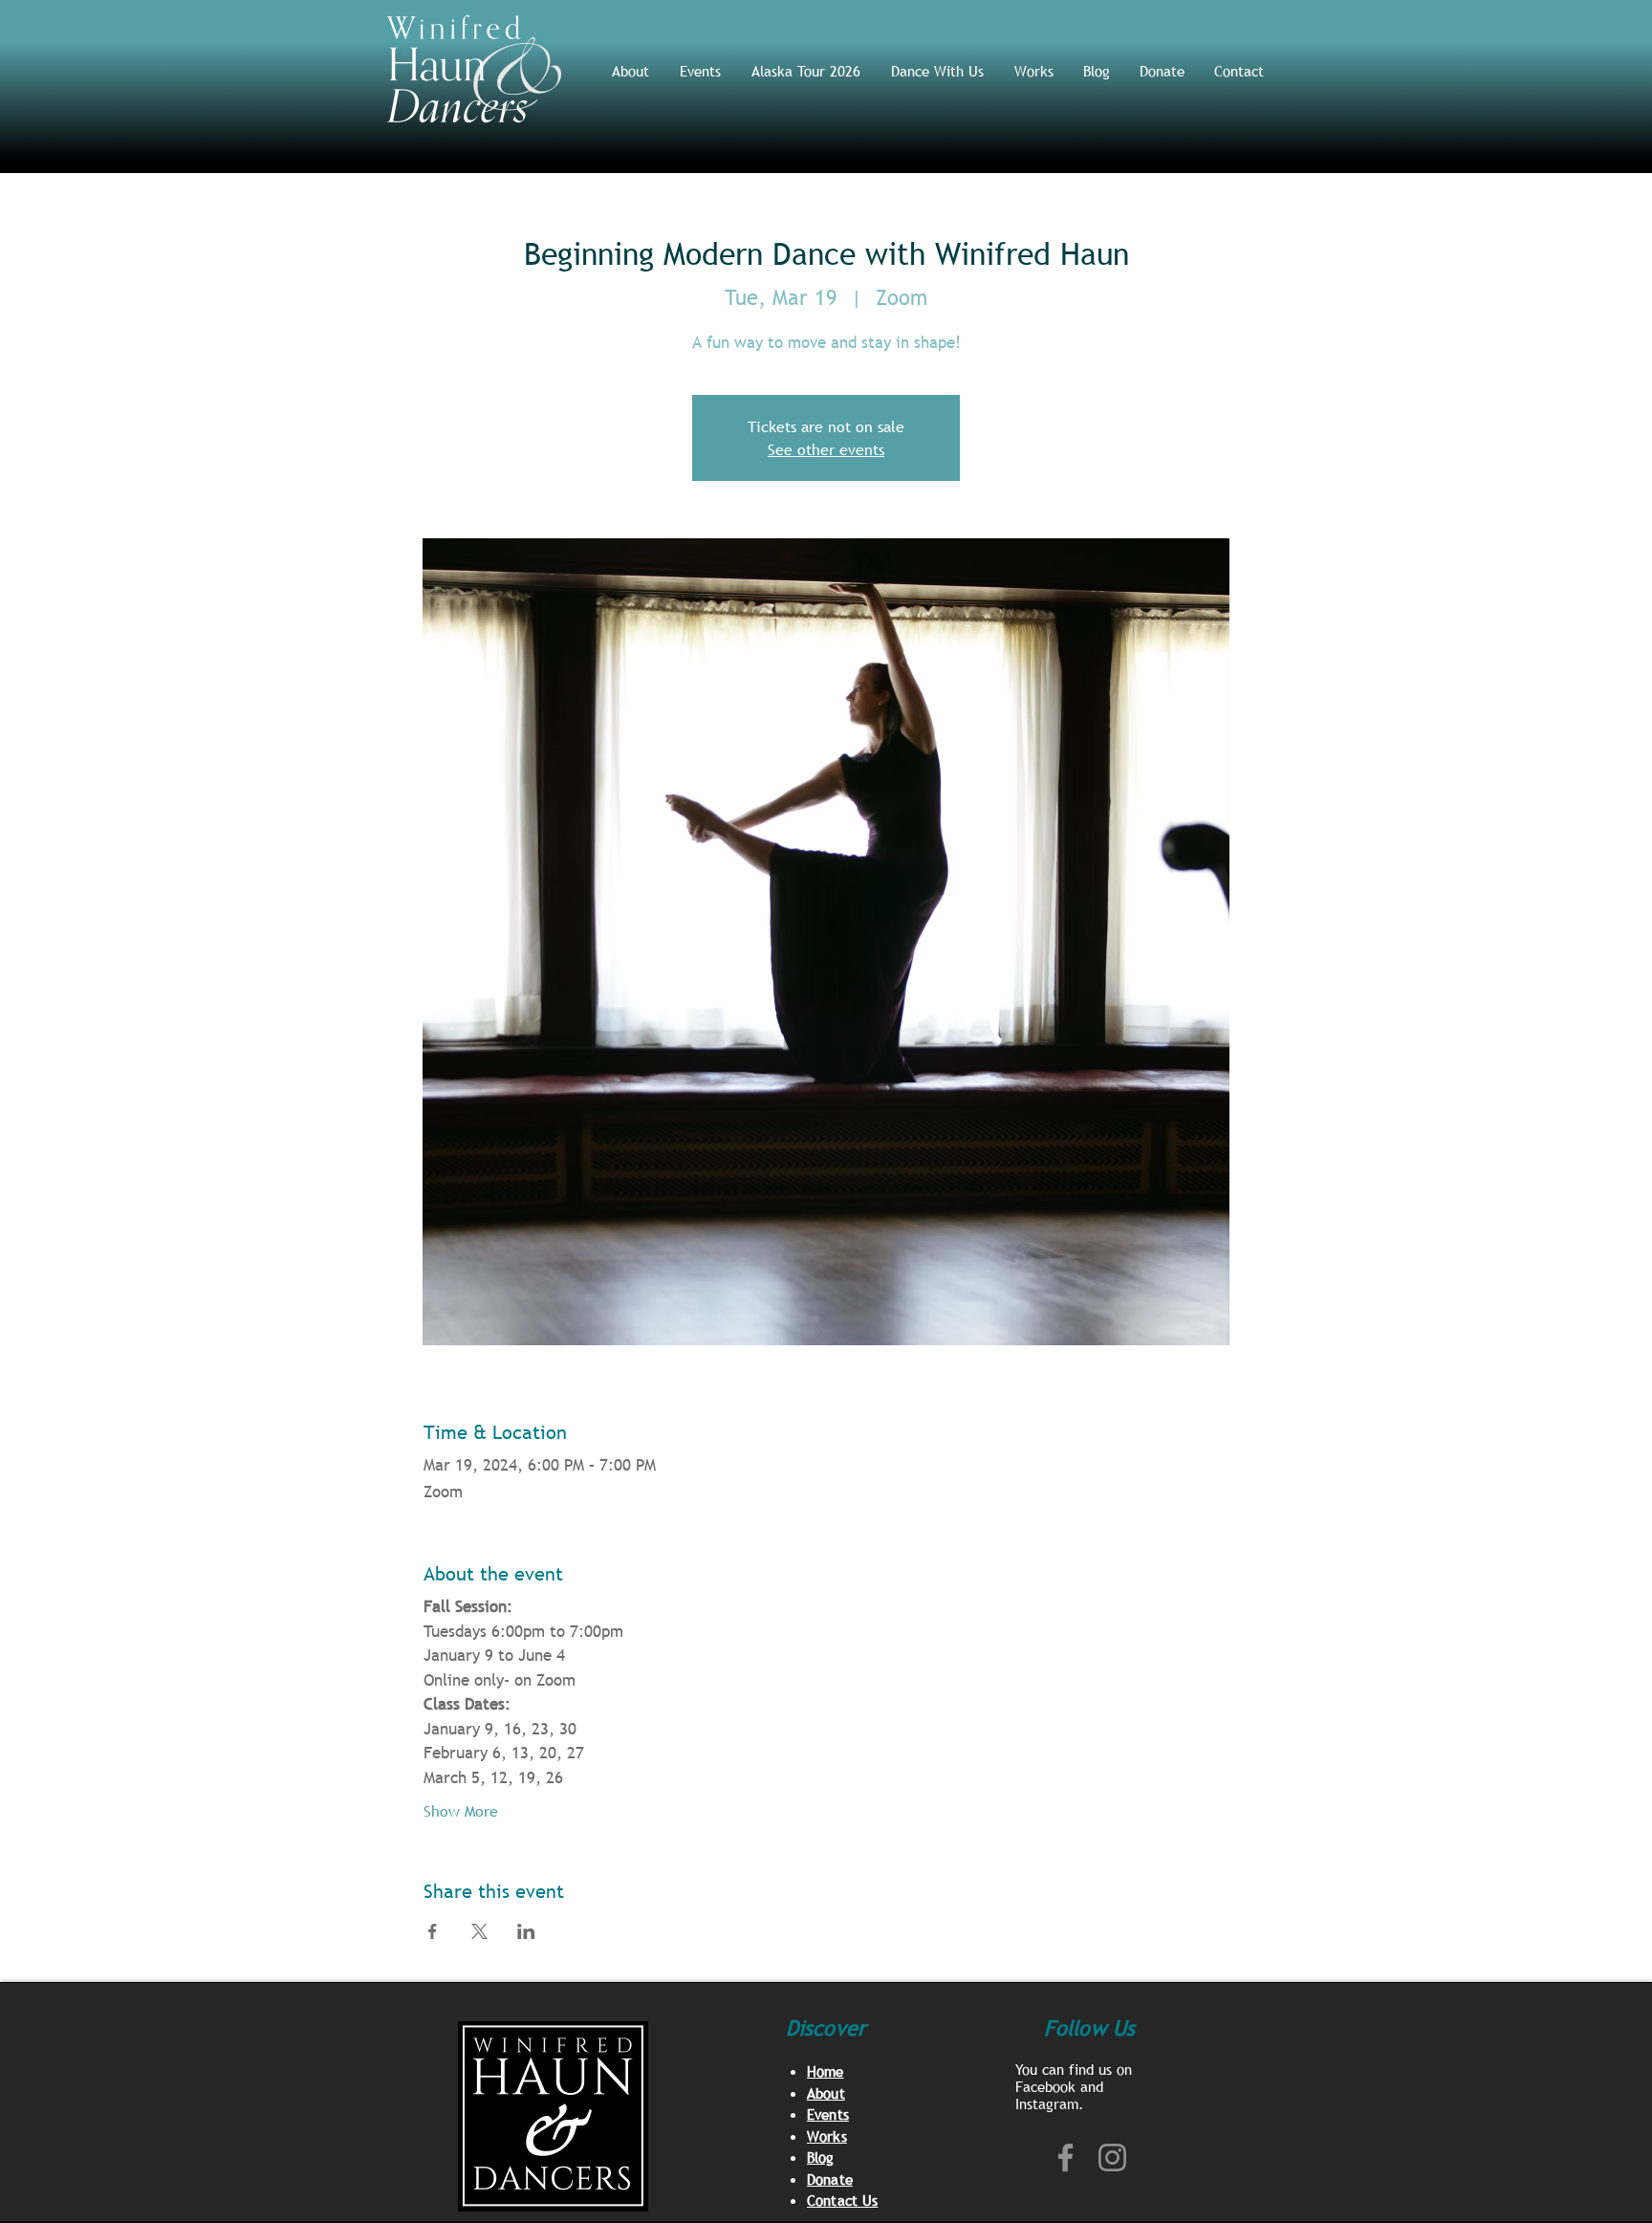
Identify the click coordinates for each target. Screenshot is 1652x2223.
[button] (938, 71)
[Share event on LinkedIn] (526, 1931)
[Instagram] (1112, 2158)
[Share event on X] (479, 1931)
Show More (461, 1811)
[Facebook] (1065, 2158)
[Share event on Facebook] (433, 1931)
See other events (826, 449)
